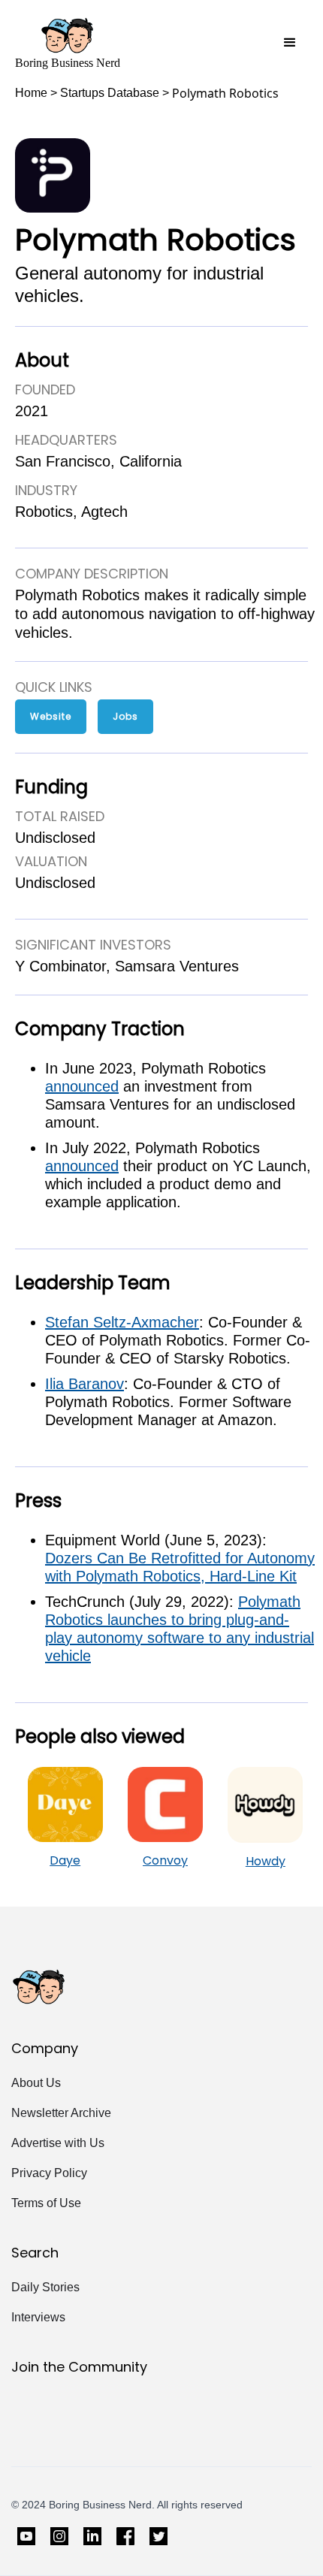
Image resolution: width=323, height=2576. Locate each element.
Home (31, 93)
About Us (36, 2083)
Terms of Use (46, 2203)
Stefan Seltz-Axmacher (122, 1322)
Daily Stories (45, 2287)
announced (82, 1086)
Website (51, 716)
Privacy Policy (49, 2173)
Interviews (38, 2317)
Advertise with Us (58, 2143)
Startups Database (110, 93)
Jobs (125, 716)
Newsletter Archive (61, 2113)
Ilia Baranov (85, 1384)
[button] (290, 43)
